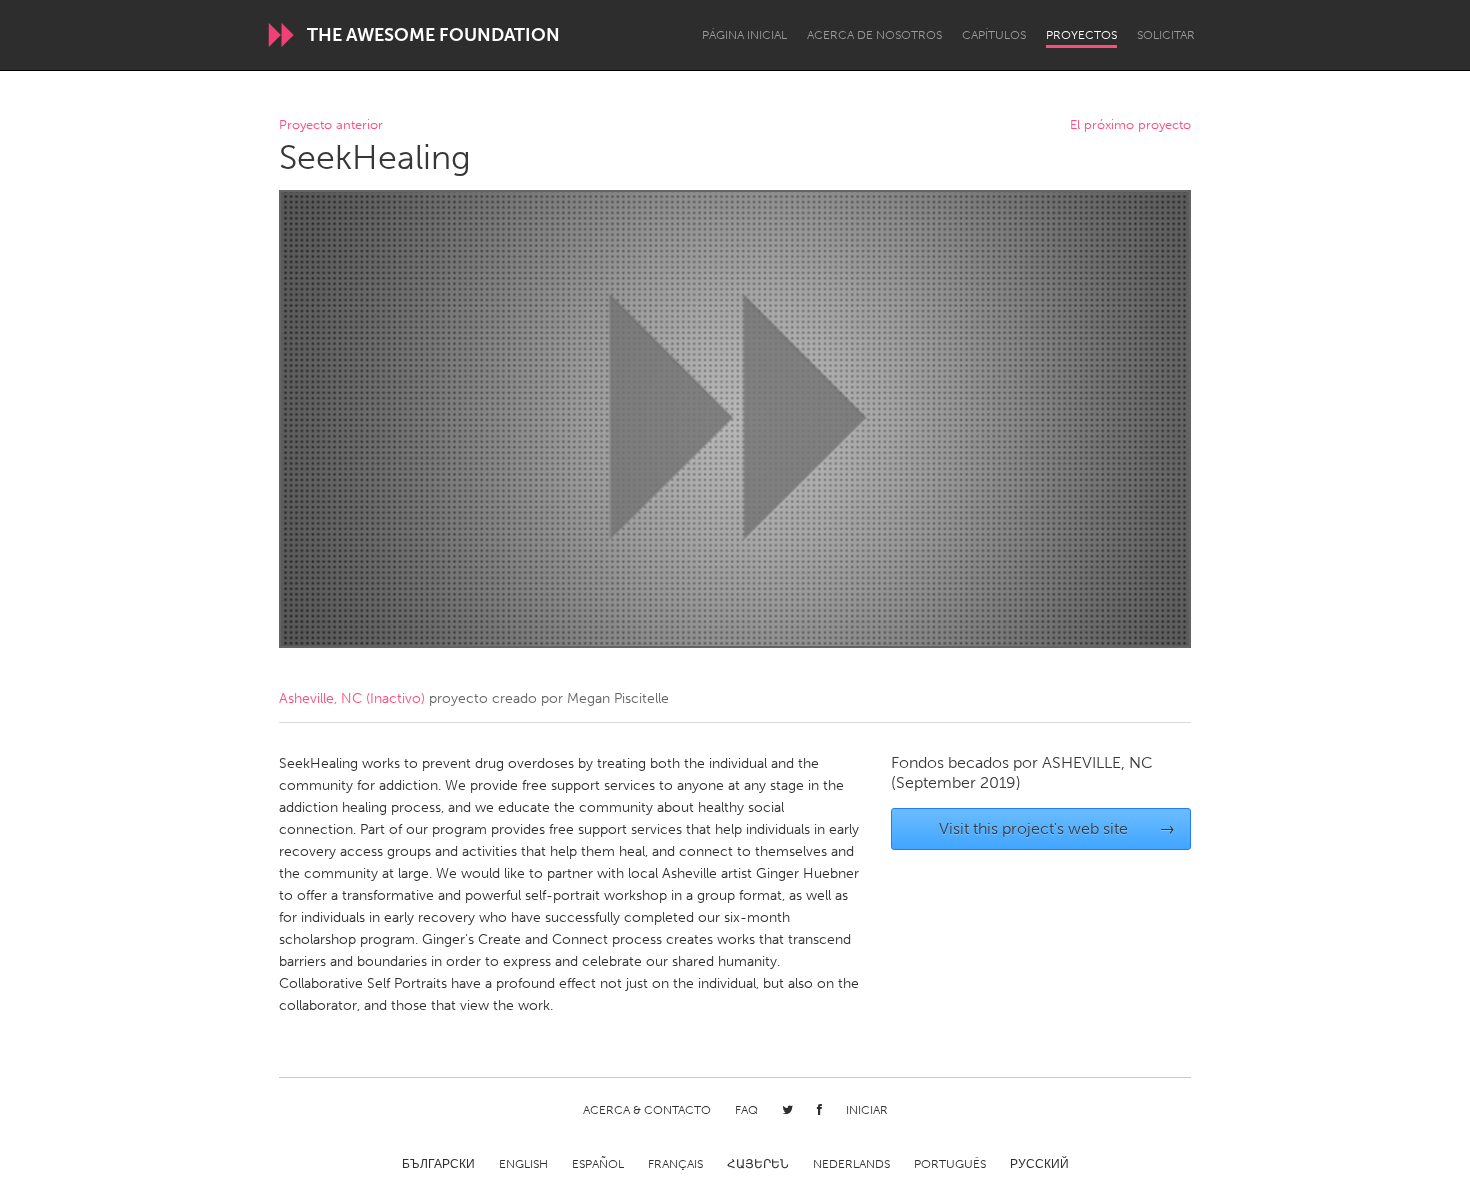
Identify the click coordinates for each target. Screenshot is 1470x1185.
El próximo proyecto (1130, 125)
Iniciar (867, 1110)
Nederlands (851, 1164)
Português (950, 1164)
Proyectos (1081, 35)
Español (598, 1164)
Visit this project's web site (1057, 828)
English (523, 1164)
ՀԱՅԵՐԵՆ (758, 1164)
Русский (1039, 1164)
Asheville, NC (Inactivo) (352, 698)
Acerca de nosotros (874, 35)
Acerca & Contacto (647, 1110)
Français (675, 1164)
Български (438, 1164)
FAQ (746, 1110)
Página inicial (744, 35)
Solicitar (1166, 35)
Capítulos (994, 35)
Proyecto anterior (331, 125)
